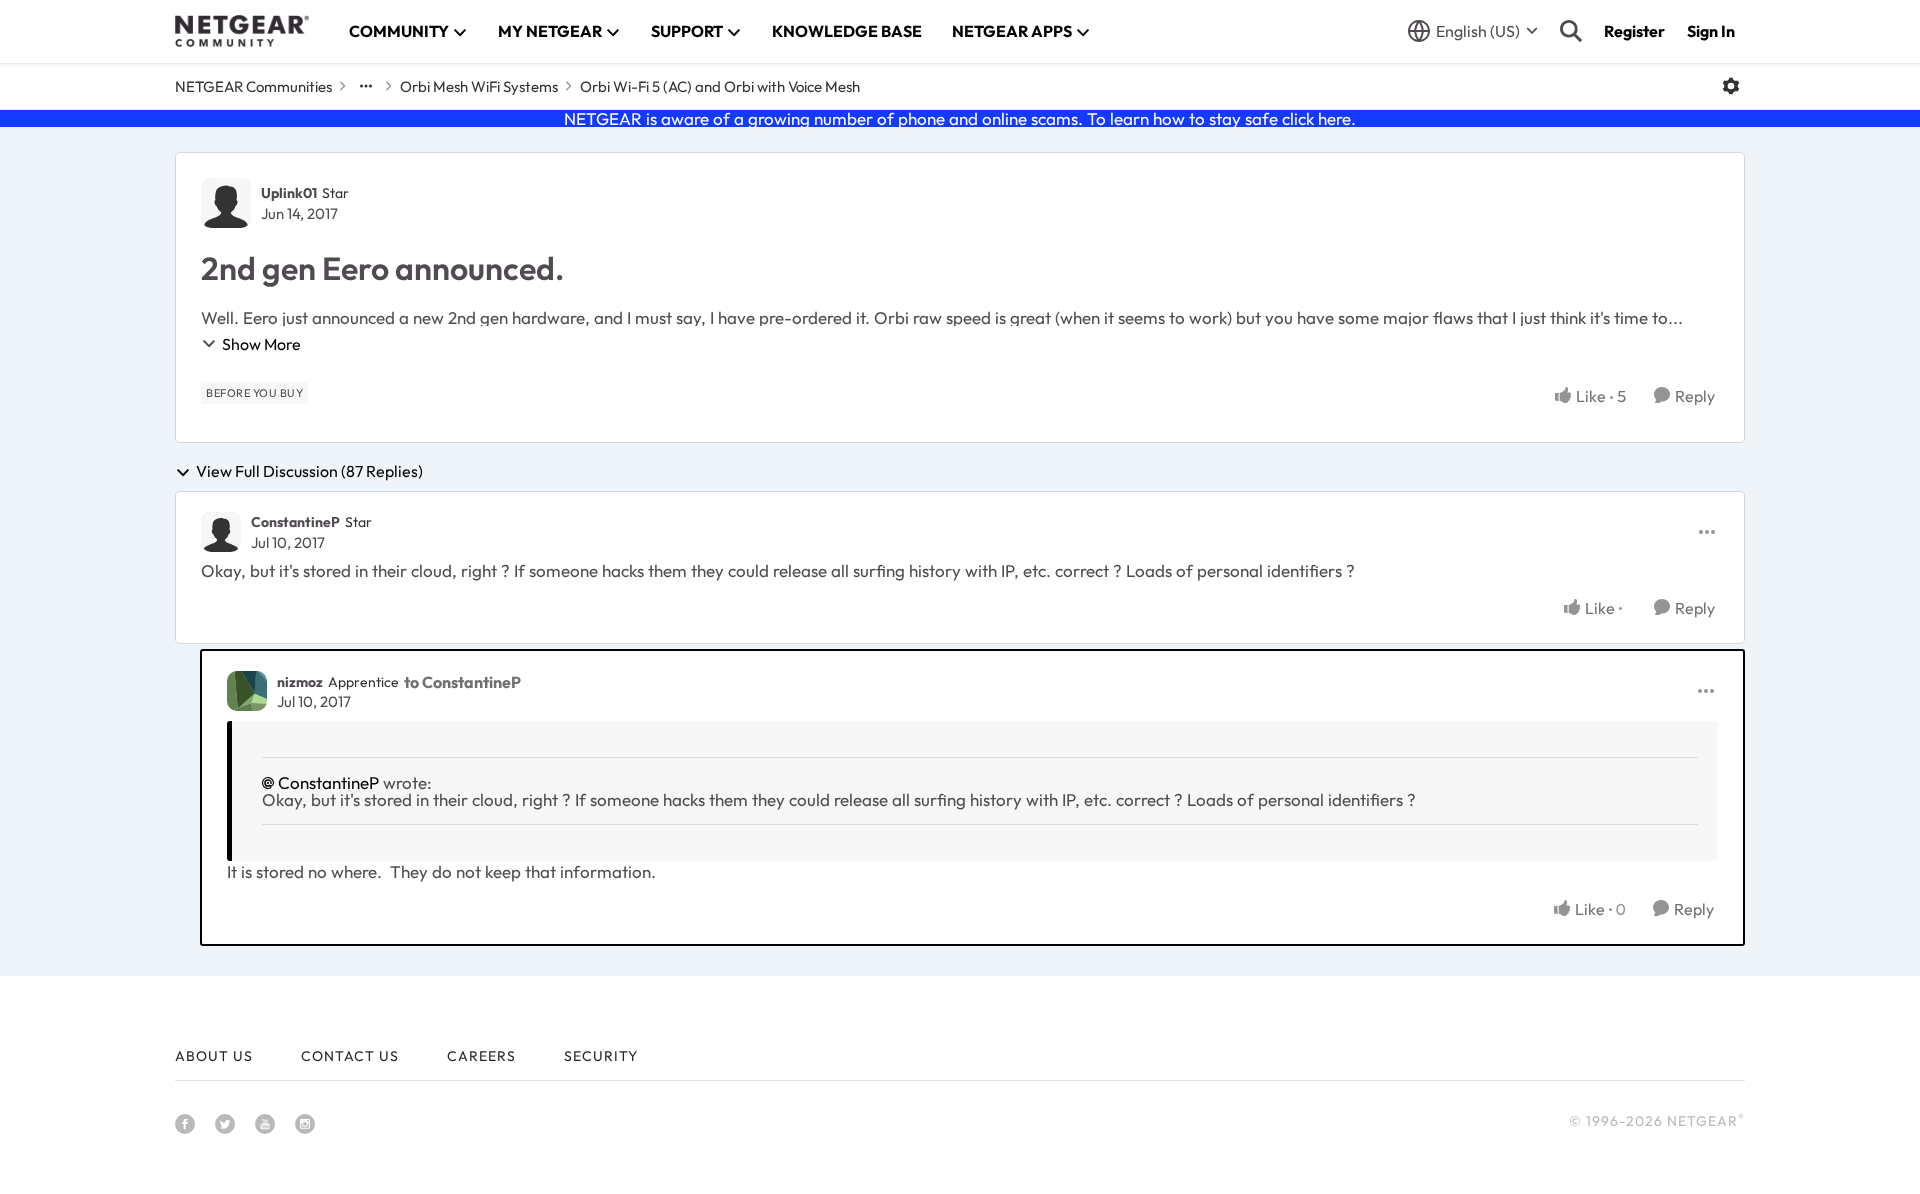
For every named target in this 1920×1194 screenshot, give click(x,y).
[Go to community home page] (242, 31)
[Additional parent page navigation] (366, 86)
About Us (214, 1056)
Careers (481, 1056)
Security (601, 1056)
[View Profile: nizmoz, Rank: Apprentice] (247, 691)
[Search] (1571, 31)
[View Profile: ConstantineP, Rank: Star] (221, 532)
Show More (261, 344)
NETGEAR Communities (253, 86)
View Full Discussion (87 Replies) (309, 472)
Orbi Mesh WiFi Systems (479, 86)
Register (1634, 31)
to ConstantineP (462, 682)
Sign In (1711, 31)
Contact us (350, 1056)
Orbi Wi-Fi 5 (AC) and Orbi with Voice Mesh (720, 86)
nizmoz (300, 682)
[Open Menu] (1731, 86)
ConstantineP (295, 522)
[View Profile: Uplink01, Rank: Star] (226, 203)
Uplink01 (289, 193)
